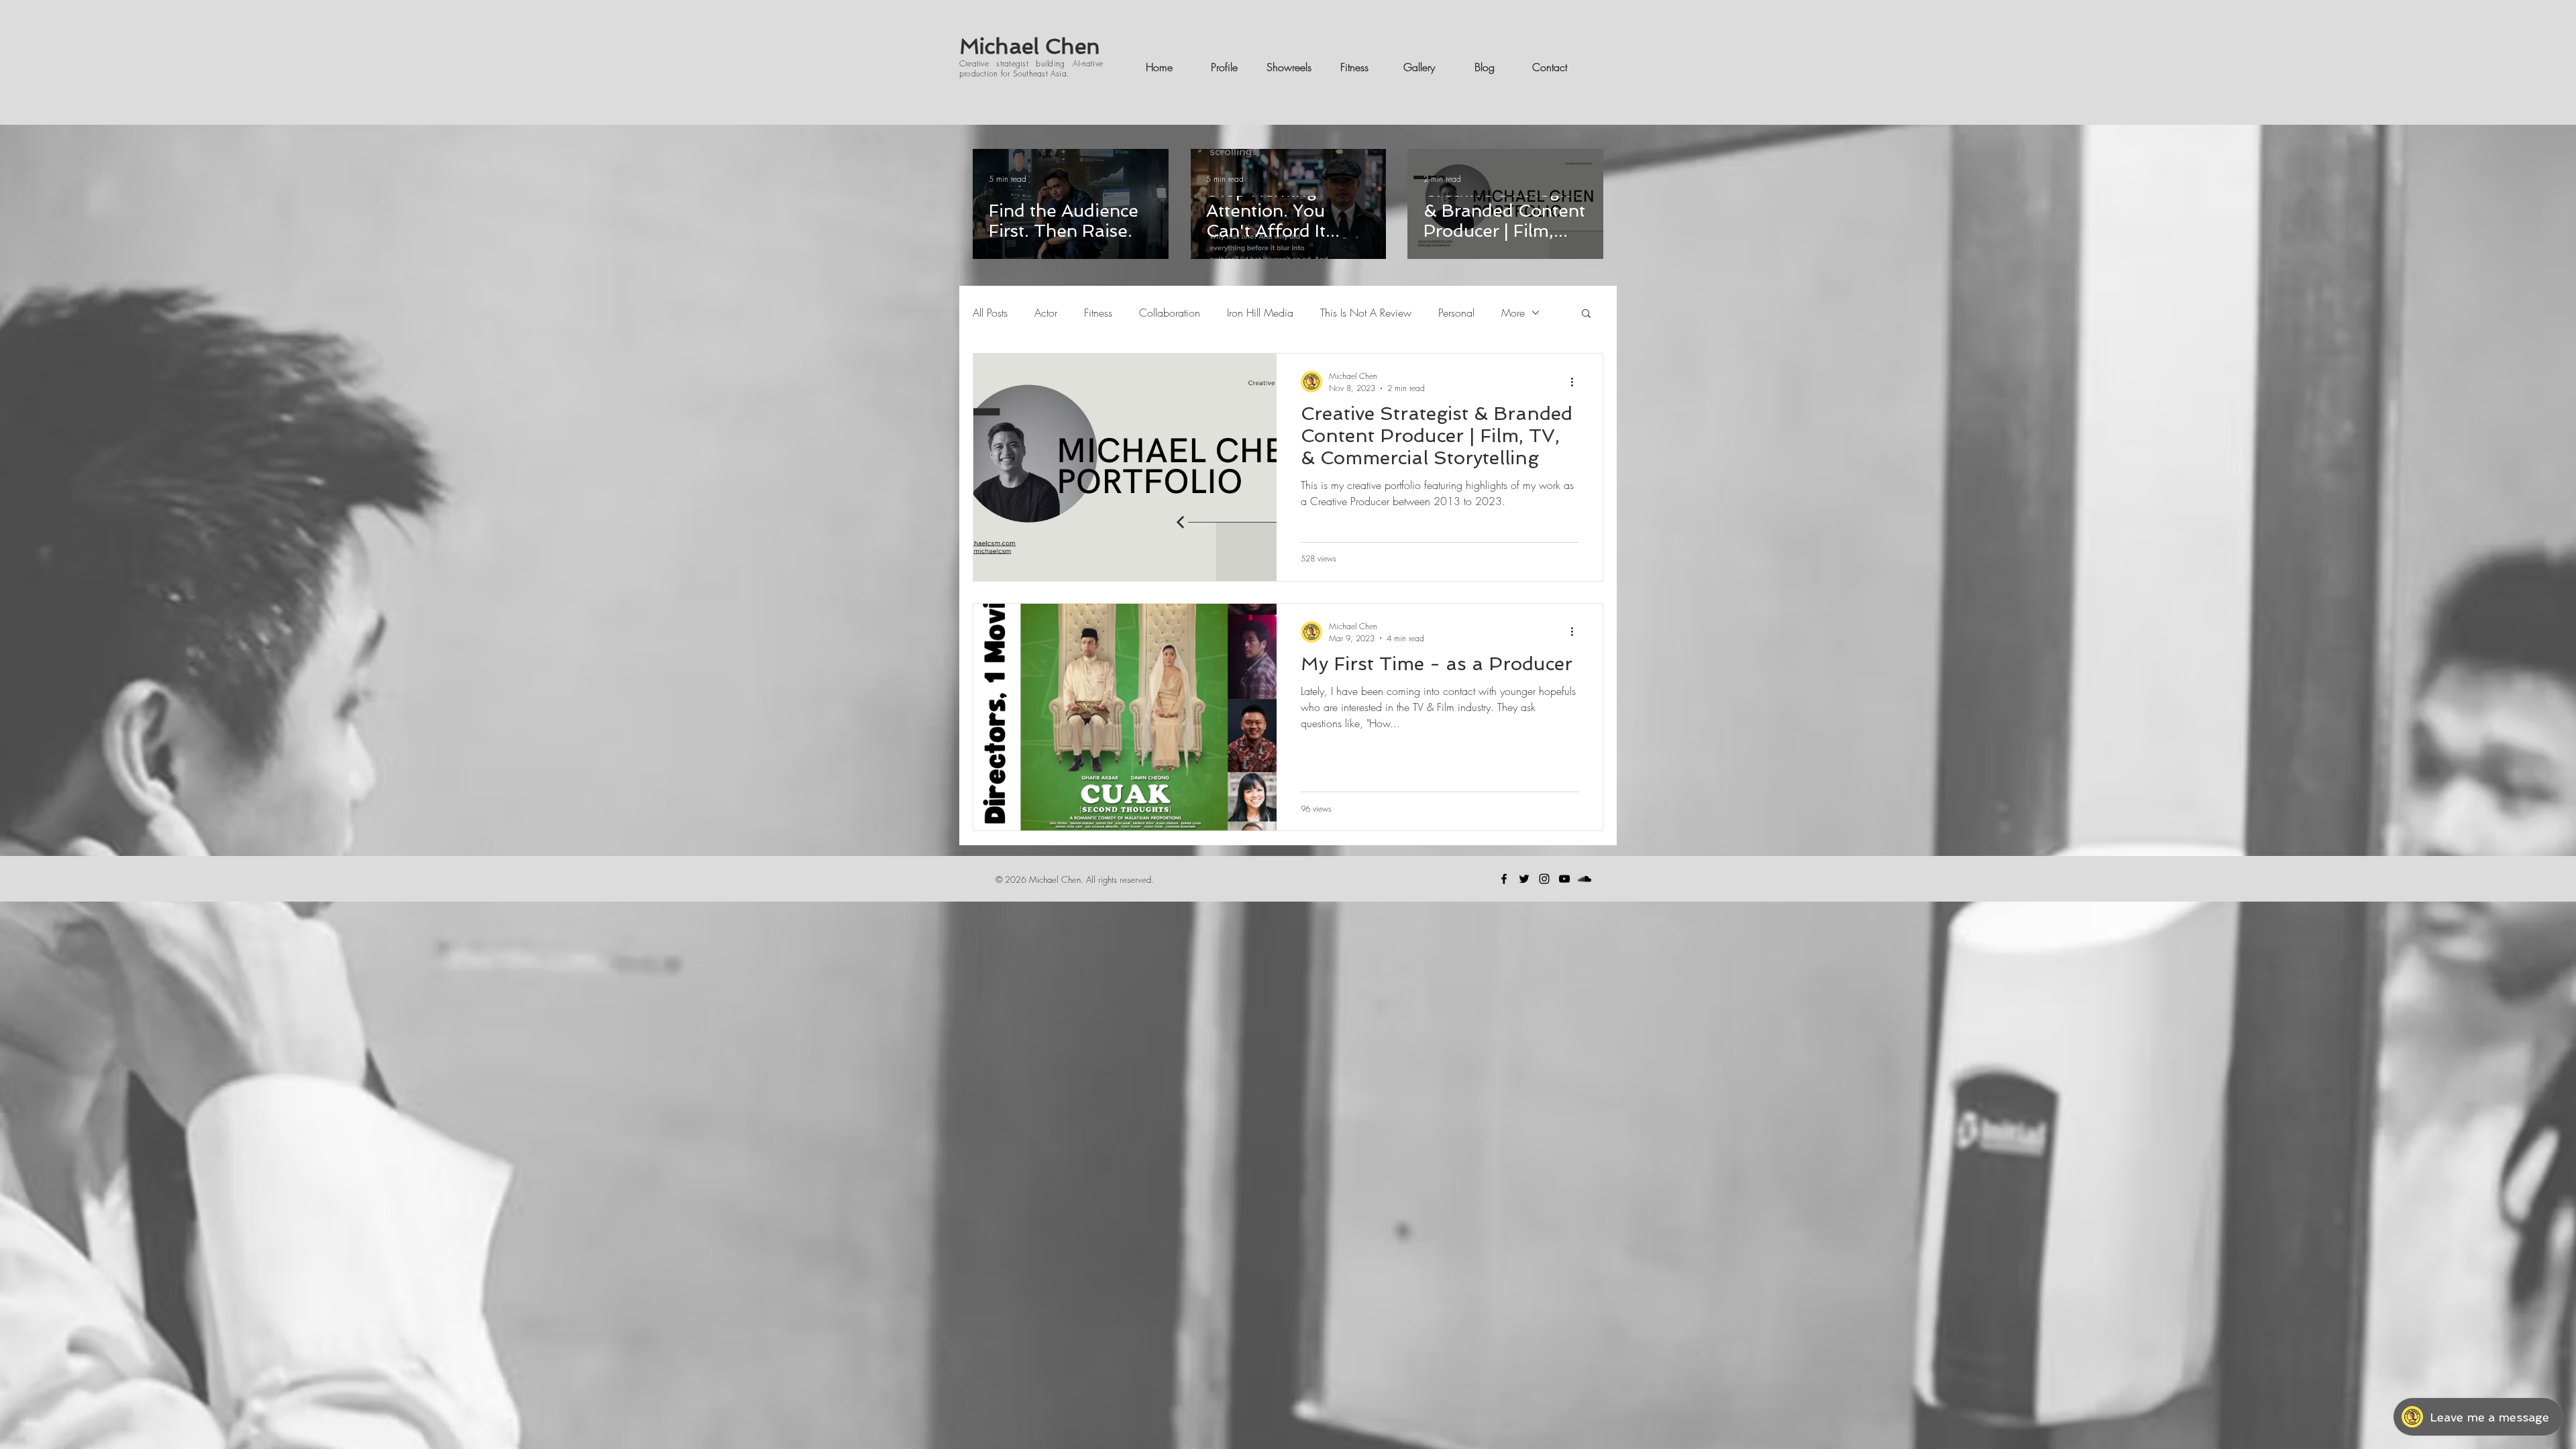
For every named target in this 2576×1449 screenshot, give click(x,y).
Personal (1456, 313)
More (1513, 313)
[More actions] (1576, 382)
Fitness (1098, 313)
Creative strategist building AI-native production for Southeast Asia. (1031, 68)
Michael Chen (1030, 46)
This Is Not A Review (1366, 313)
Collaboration (1170, 313)
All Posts (990, 313)
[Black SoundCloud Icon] (1585, 879)
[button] (1586, 314)
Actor (1046, 313)
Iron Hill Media (1260, 313)
